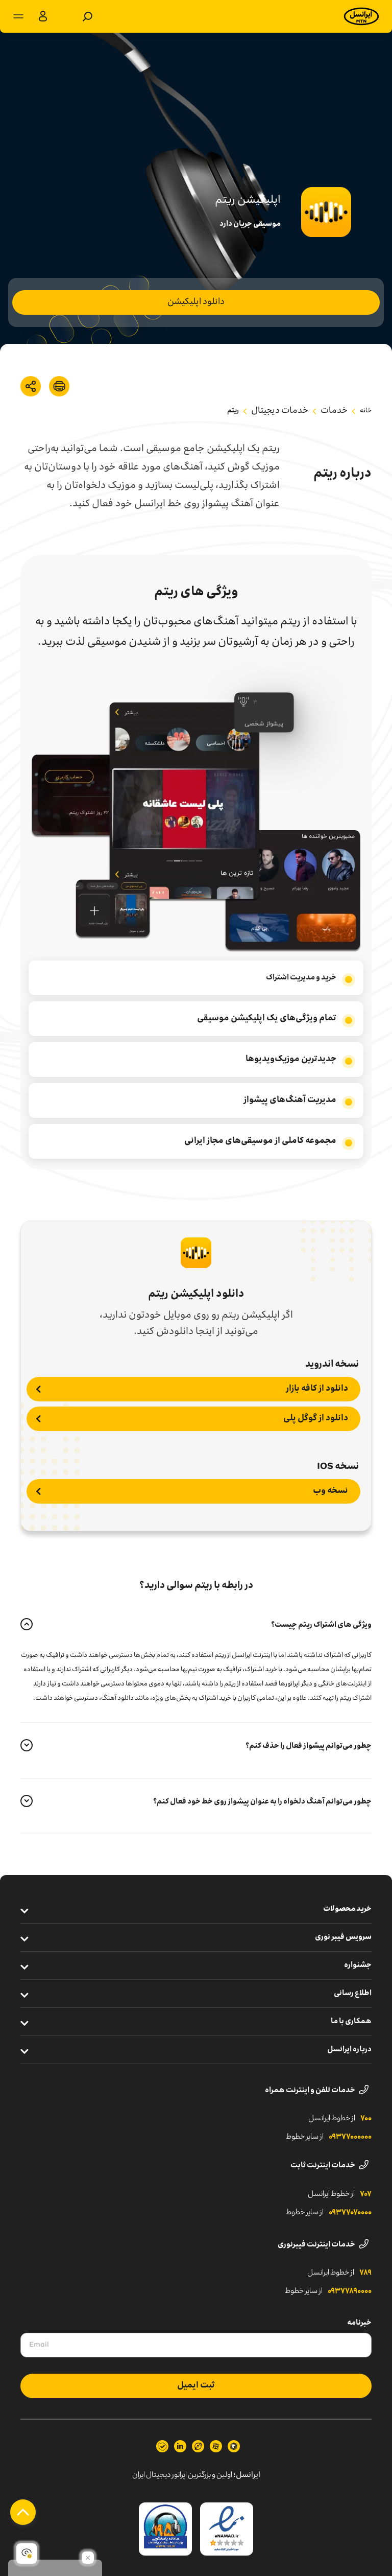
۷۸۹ (365, 2273)
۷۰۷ (366, 2194)
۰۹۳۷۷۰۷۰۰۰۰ (350, 2213)
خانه (366, 411)
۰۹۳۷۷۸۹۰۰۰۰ (350, 2291)
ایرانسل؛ (247, 2475)
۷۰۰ (366, 2119)
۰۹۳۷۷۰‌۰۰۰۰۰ (350, 2137)
